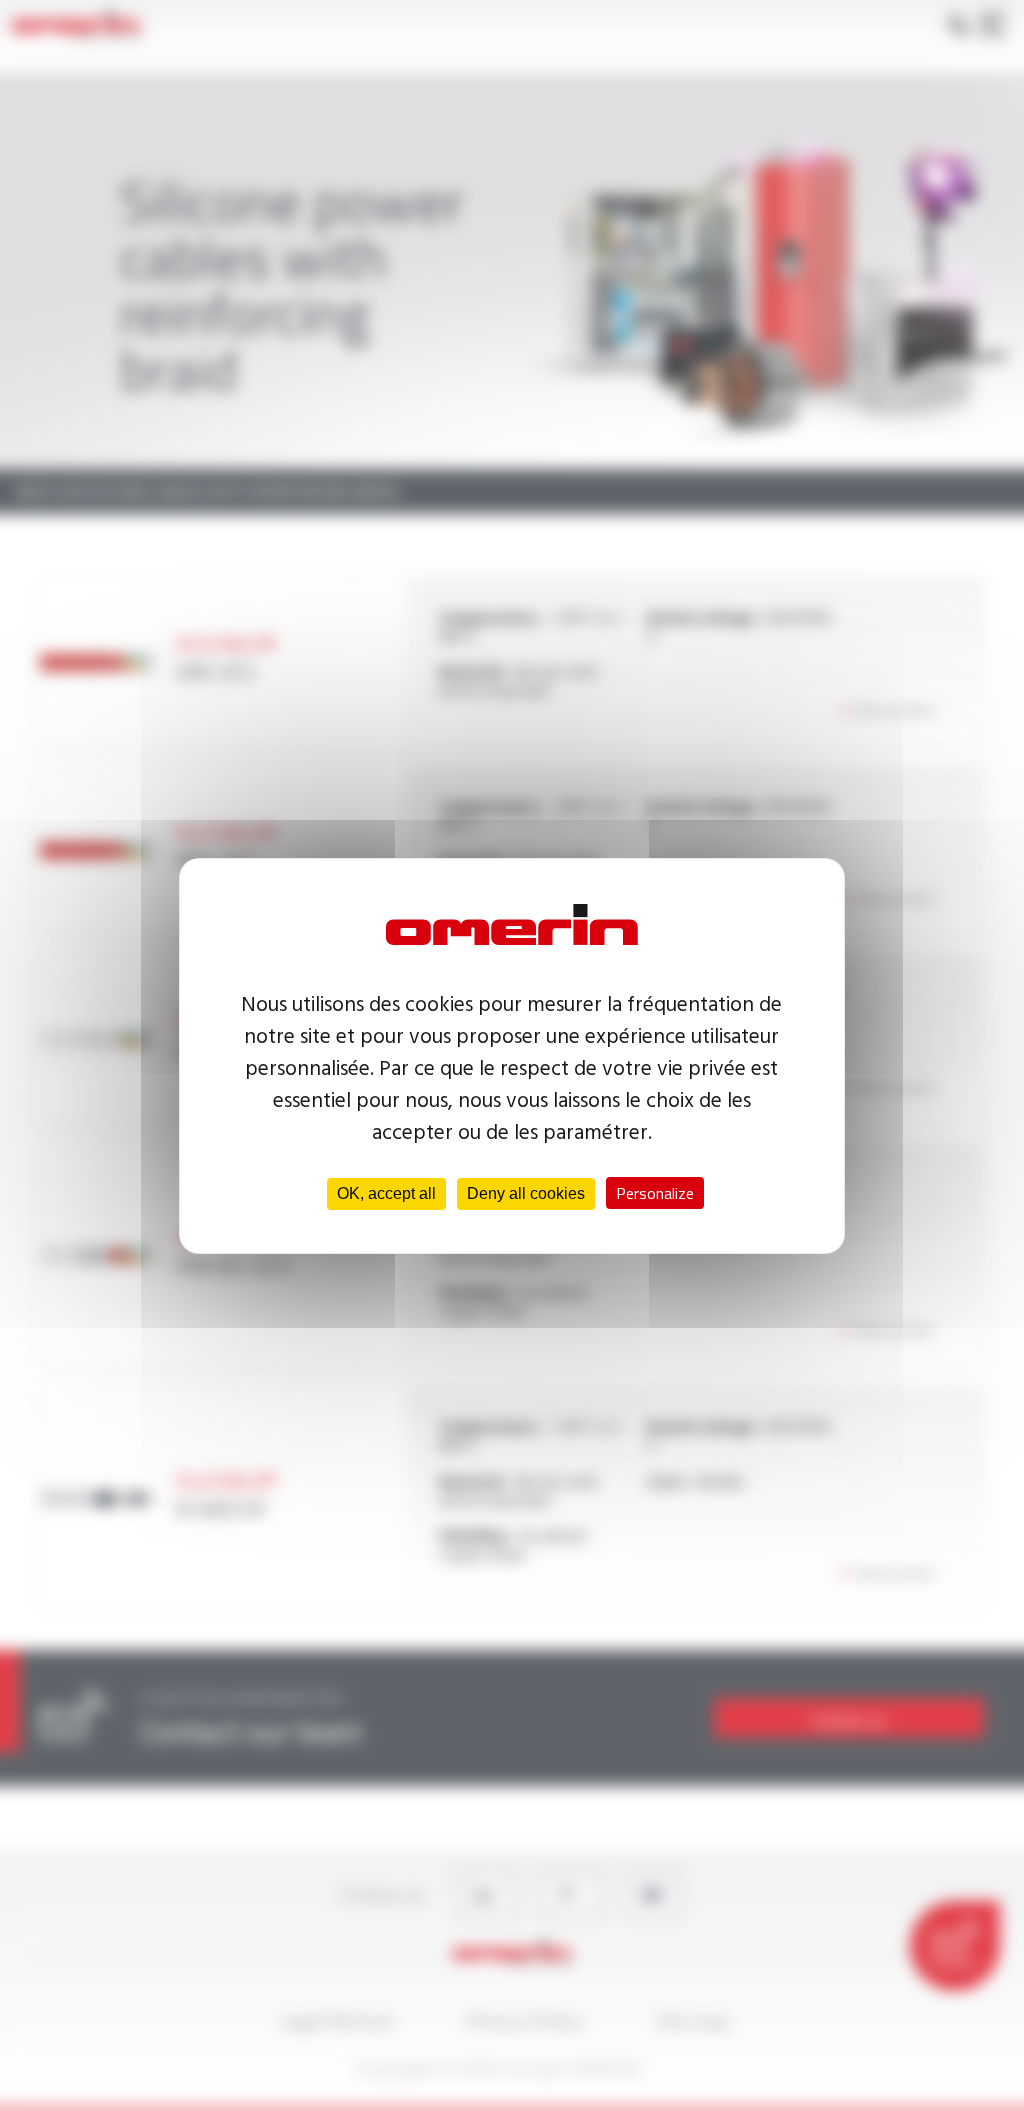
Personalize (655, 1193)
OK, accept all (386, 1193)
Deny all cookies (526, 1193)
